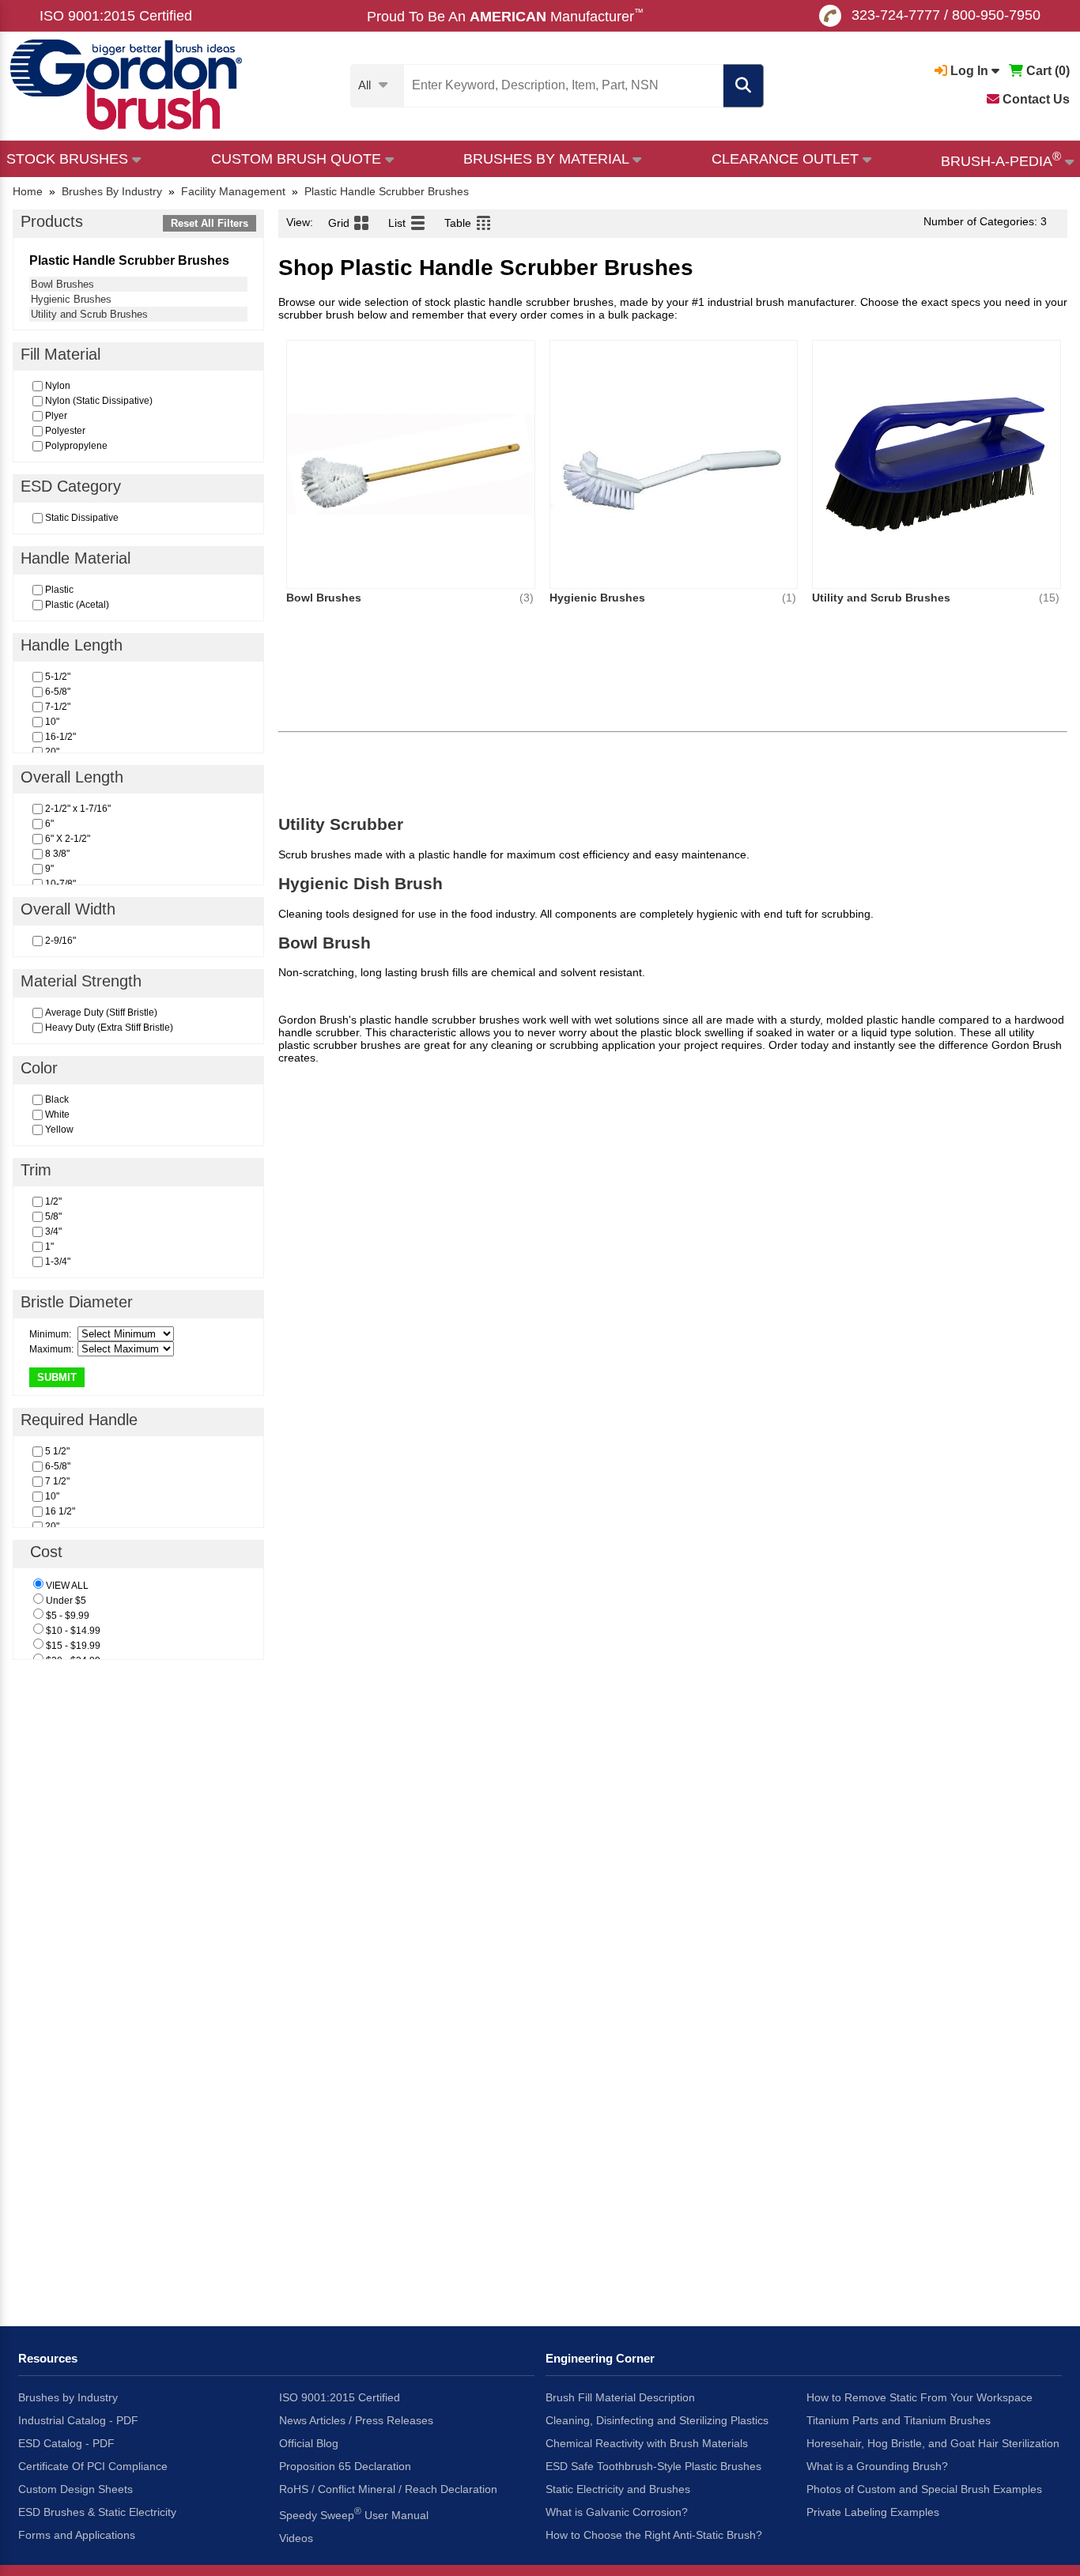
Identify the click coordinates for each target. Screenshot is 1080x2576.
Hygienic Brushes (71, 299)
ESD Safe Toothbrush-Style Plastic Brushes (653, 2466)
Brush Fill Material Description (620, 2397)
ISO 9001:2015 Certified (116, 16)
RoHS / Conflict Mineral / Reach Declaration (388, 2489)
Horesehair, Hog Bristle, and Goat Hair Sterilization (933, 2443)
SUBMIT (57, 1377)
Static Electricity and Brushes (618, 2489)
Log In (969, 71)
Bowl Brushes (62, 284)
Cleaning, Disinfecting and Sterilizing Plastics (657, 2420)
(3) (527, 598)
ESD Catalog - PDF (66, 2443)
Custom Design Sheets (76, 2489)
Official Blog (309, 2443)
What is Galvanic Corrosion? (617, 2512)
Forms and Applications (77, 2535)
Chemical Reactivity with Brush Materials (647, 2443)
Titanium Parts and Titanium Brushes (899, 2420)
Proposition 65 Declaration (345, 2466)
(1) (789, 598)
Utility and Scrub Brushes (89, 314)
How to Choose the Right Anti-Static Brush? (654, 2535)
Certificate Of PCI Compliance (93, 2466)
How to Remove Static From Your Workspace (920, 2397)
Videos (296, 2538)
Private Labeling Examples (873, 2512)
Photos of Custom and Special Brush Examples (924, 2489)
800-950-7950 (996, 15)
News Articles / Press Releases (356, 2420)
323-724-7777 (896, 15)
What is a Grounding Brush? (877, 2466)
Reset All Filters (210, 223)
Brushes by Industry (68, 2397)
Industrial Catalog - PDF (78, 2420)
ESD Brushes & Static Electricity (97, 2512)
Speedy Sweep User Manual (354, 2514)
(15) (1049, 598)
